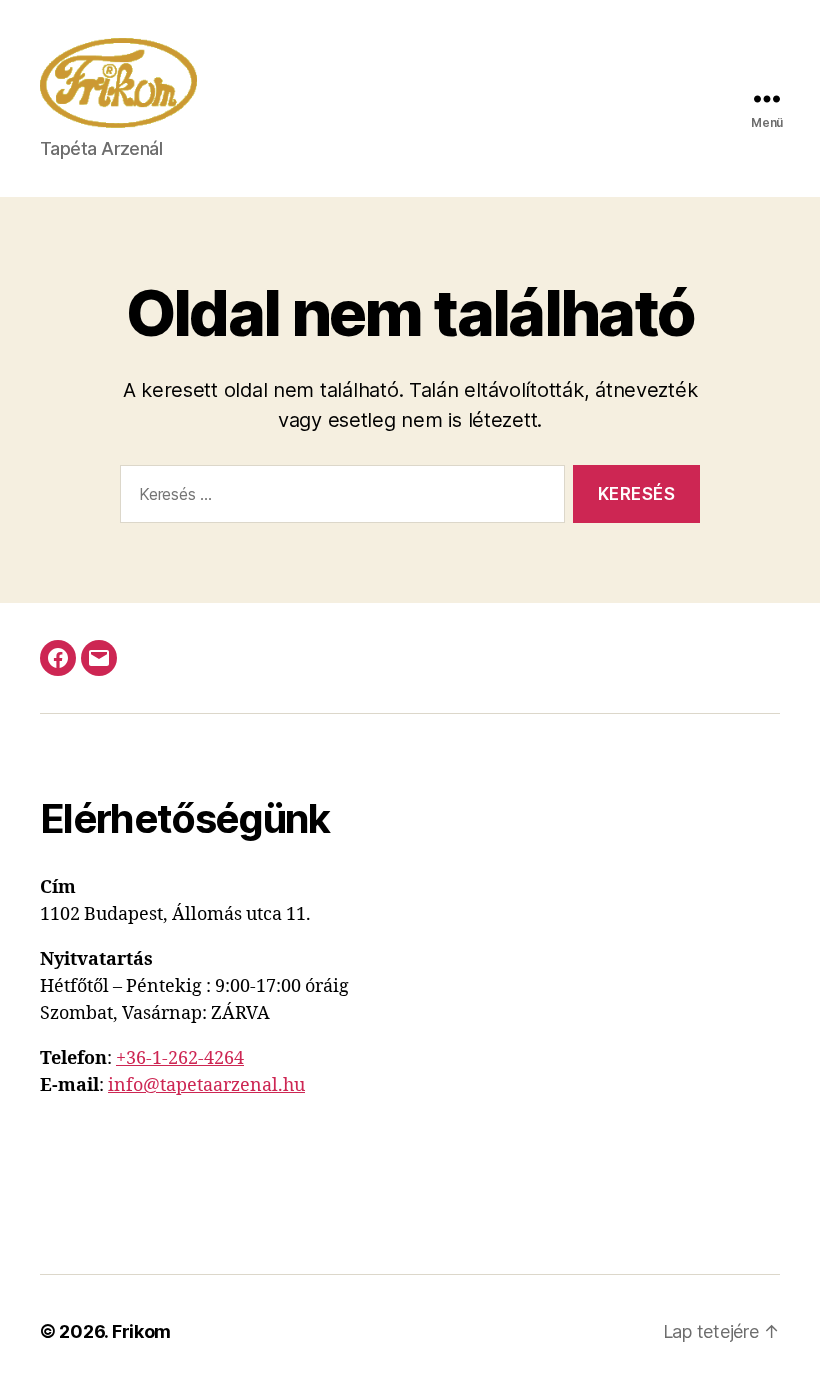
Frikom (141, 1331)
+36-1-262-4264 (180, 1058)
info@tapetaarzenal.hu (206, 1085)
